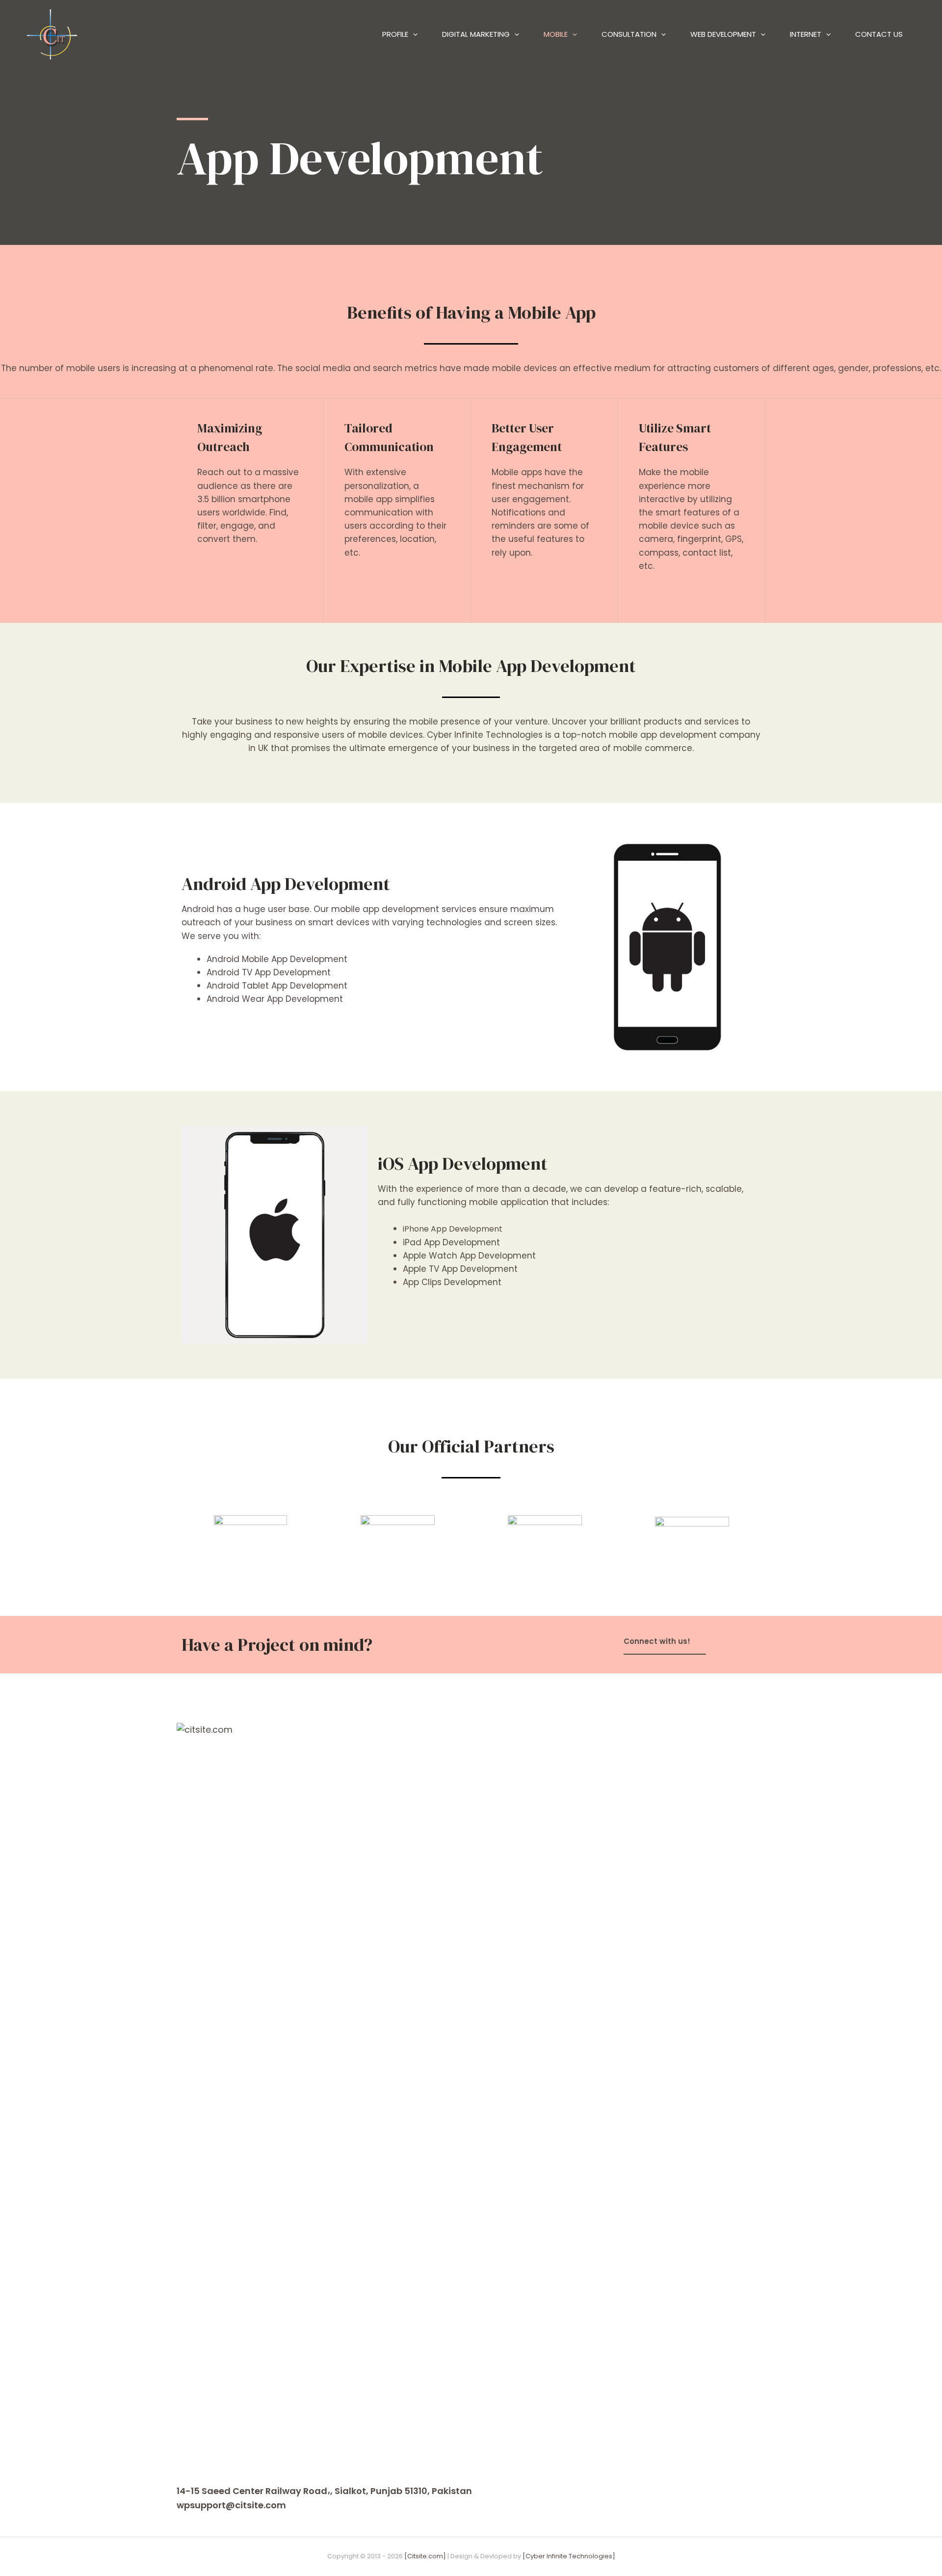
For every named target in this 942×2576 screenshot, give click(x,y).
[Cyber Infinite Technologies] (569, 2556)
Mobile (556, 34)
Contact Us (879, 34)
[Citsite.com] (425, 2556)
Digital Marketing (476, 34)
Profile (395, 34)
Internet (806, 34)
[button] (665, 1642)
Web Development (723, 34)
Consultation (629, 34)
